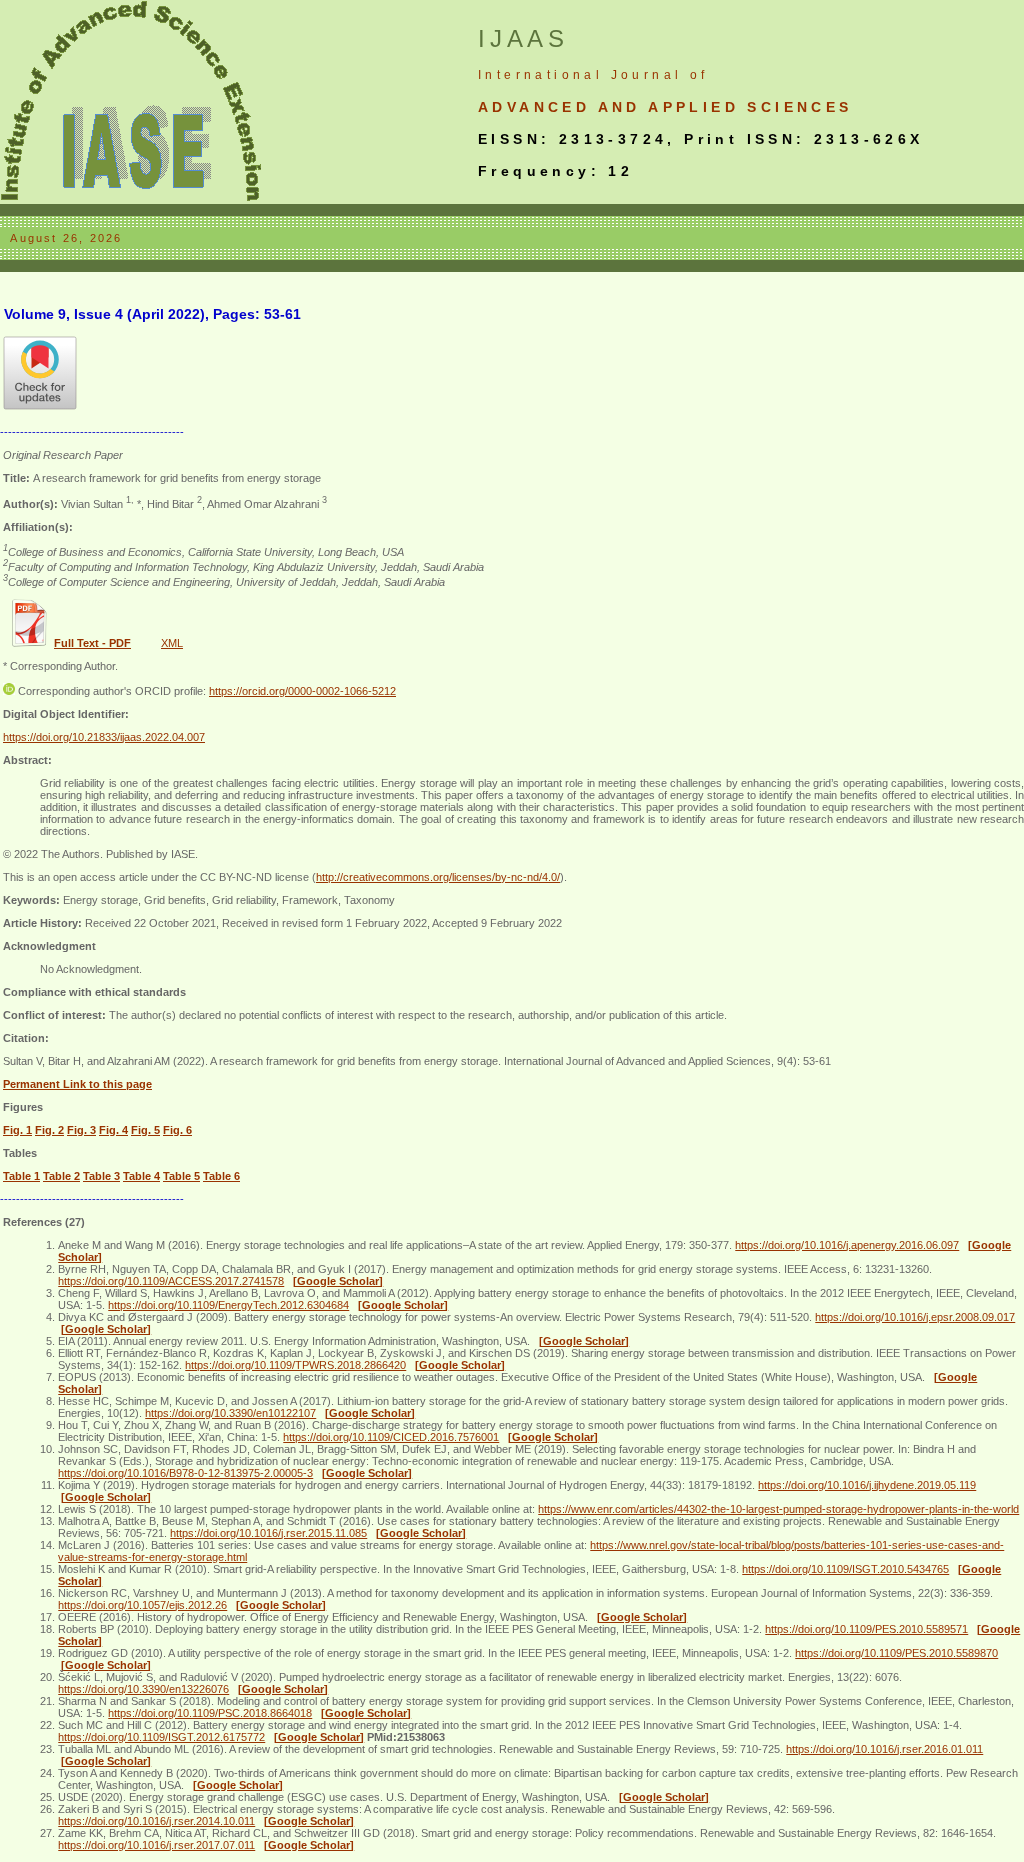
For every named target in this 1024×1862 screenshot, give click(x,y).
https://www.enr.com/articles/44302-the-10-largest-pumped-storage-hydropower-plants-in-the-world (778, 1509)
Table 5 (181, 1176)
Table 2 (61, 1176)
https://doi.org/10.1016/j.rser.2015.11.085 (268, 1533)
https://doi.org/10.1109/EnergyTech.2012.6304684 (228, 1305)
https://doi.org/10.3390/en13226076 (143, 1689)
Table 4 (141, 1176)
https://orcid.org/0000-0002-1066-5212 (302, 691)
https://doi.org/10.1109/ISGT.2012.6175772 (161, 1737)
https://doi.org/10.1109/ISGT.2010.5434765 (845, 1569)
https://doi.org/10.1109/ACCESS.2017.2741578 (171, 1281)
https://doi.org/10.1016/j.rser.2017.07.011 (156, 1845)
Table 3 (101, 1176)
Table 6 (221, 1176)
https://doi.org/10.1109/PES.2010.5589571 (866, 1629)
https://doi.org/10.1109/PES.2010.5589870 (896, 1653)
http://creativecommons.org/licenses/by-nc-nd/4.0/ (438, 877)
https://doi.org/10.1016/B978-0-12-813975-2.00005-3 (185, 1473)
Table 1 (21, 1176)
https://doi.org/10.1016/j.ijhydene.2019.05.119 (867, 1485)
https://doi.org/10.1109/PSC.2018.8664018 (210, 1713)
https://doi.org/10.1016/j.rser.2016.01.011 (884, 1749)
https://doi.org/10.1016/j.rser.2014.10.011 (156, 1821)
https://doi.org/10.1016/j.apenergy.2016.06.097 (847, 1245)
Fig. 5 (145, 1130)
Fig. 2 (49, 1130)
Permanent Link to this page (77, 1084)
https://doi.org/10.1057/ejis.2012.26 (142, 1605)
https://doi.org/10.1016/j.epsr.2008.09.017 (915, 1317)
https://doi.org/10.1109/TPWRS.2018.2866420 (295, 1365)
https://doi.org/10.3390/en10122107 (230, 1413)
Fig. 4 (113, 1130)
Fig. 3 (81, 1130)
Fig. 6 (177, 1130)
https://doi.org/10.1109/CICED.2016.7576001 (391, 1437)
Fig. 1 (17, 1130)
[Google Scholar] (338, 1281)
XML (172, 643)
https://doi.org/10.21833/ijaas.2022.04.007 (104, 737)
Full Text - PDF (92, 643)
